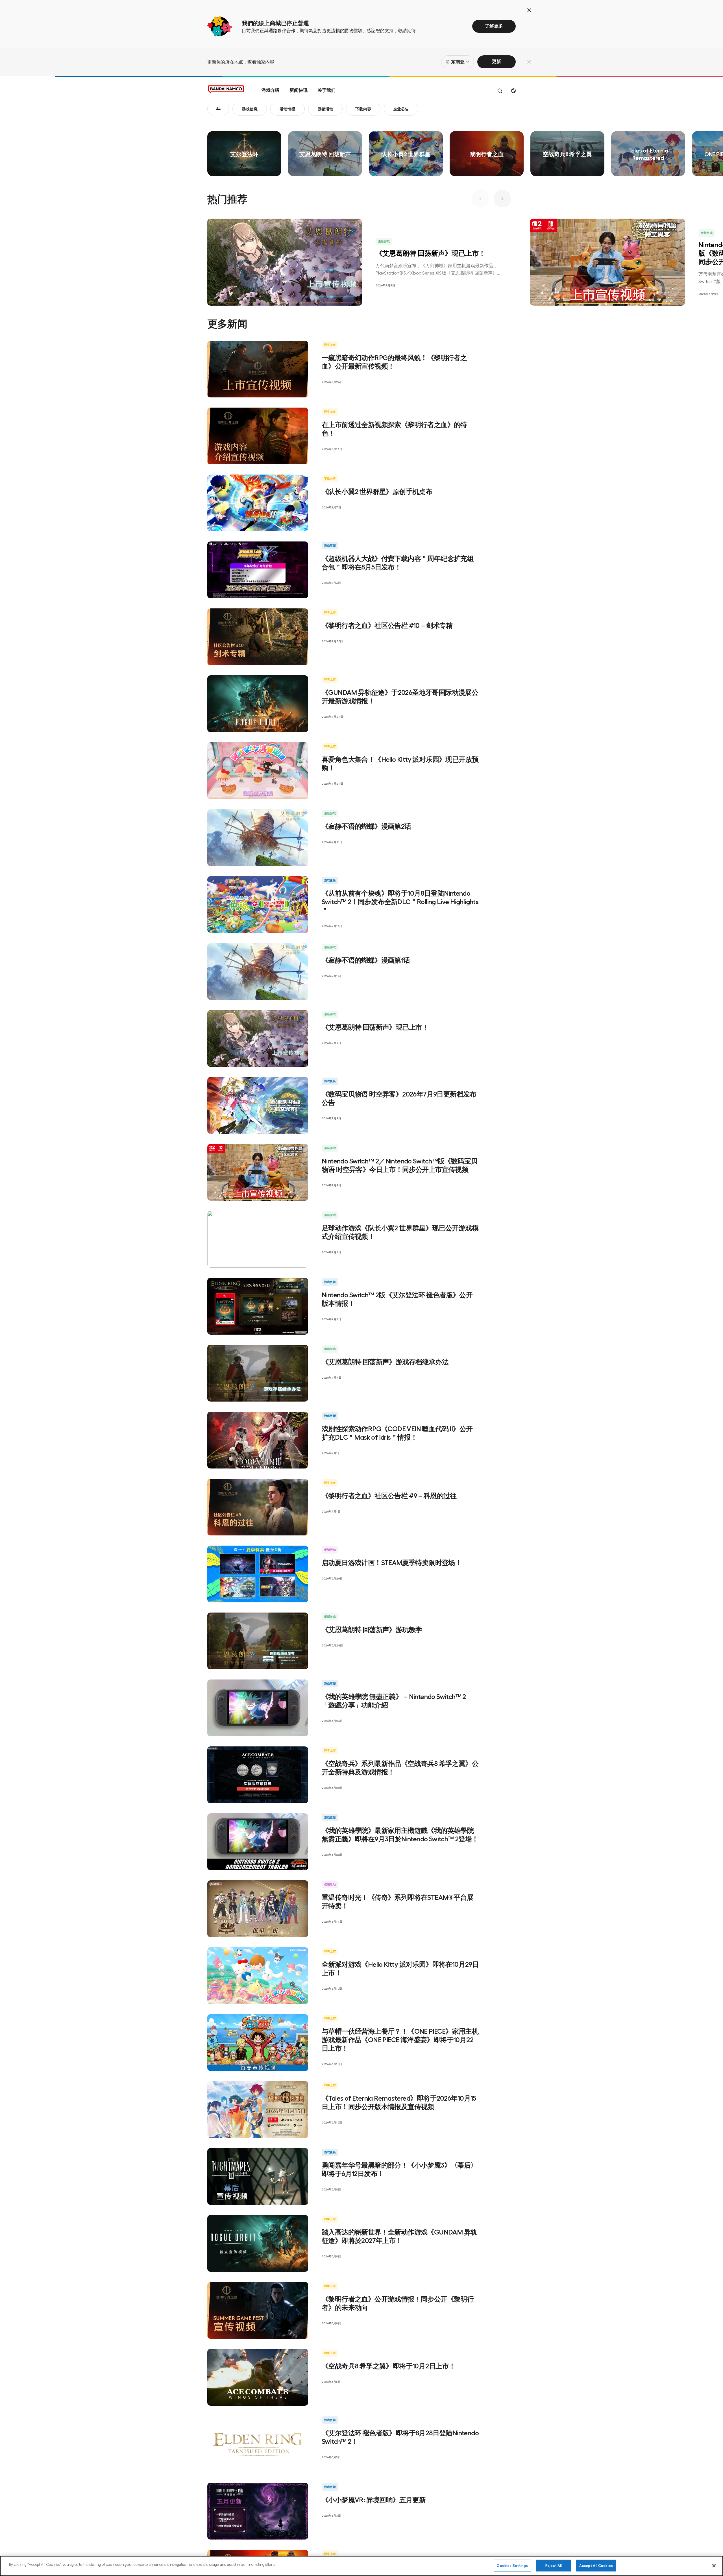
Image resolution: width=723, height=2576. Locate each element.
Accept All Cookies (596, 2565)
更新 (496, 61)
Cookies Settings (512, 2565)
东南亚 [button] (458, 62)
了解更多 (494, 26)
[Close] (714, 2566)
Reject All (554, 2565)
